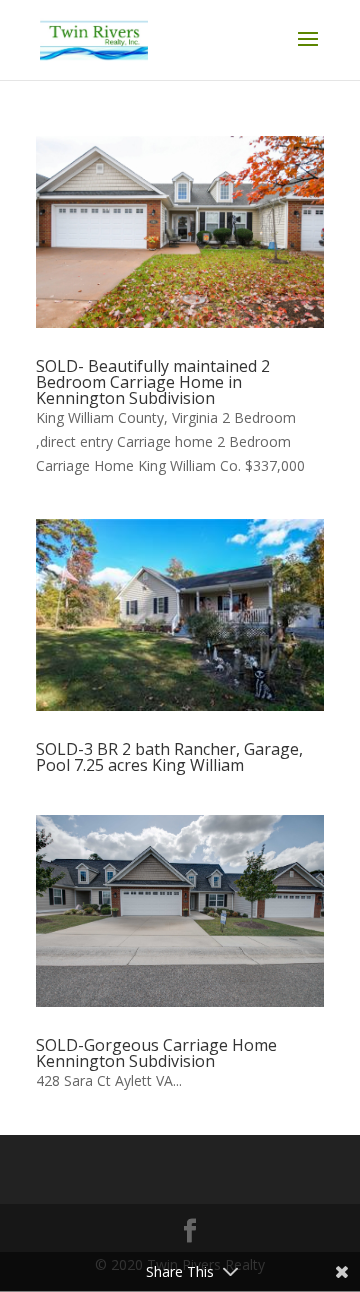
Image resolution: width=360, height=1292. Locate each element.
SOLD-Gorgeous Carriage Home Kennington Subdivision (156, 1053)
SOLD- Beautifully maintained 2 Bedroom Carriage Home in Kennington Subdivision (153, 382)
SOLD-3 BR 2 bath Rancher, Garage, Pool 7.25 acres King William (169, 757)
